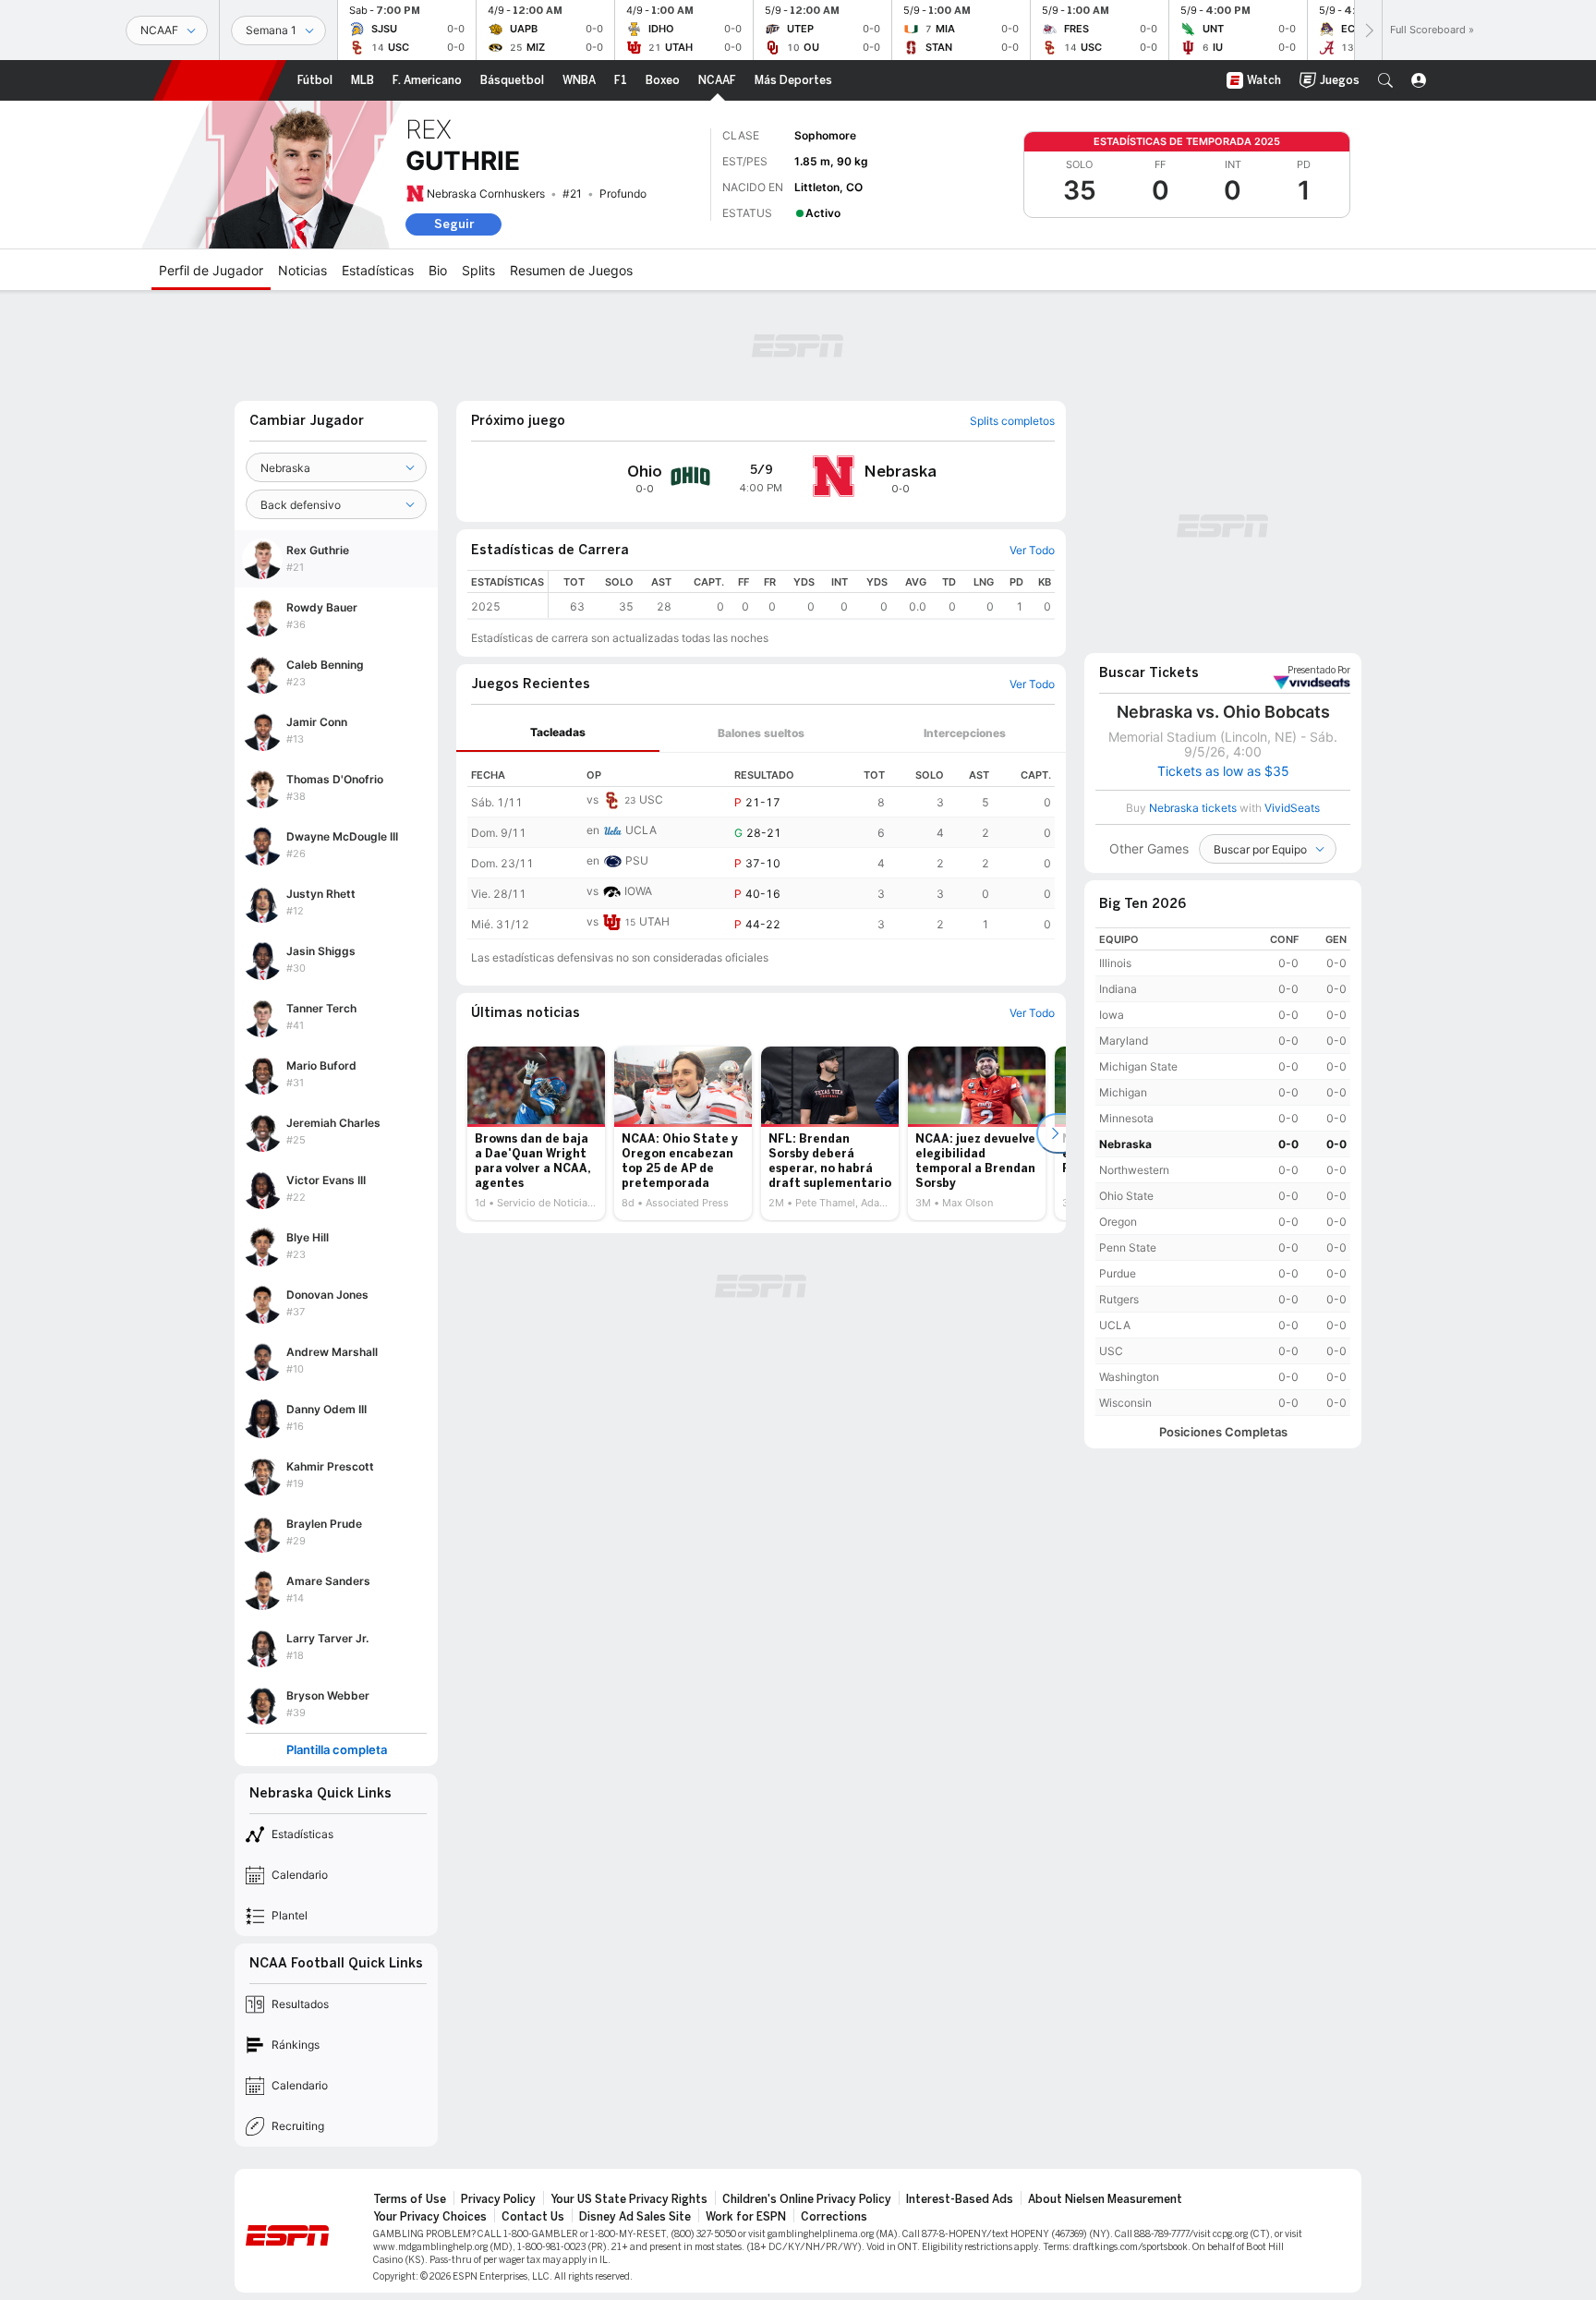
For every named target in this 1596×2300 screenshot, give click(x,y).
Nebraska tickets (1193, 808)
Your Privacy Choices (430, 2217)
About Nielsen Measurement (1105, 2199)
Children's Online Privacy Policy (807, 2199)
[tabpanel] (761, 846)
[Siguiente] (1368, 30)
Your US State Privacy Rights (629, 2199)
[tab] (558, 733)
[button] (1385, 80)
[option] (536, 1133)
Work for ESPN (746, 2217)
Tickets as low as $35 (1223, 771)
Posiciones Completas (1223, 1432)
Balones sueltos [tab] (761, 733)
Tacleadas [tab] (558, 732)
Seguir (454, 224)
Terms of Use (410, 2199)
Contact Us (533, 2217)
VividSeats (1319, 671)
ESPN (220, 80)
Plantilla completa (337, 1750)
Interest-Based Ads (960, 2199)
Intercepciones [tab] (965, 733)
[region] (802, 594)
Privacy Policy (498, 2199)
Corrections (834, 2217)
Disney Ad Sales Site (635, 2217)
